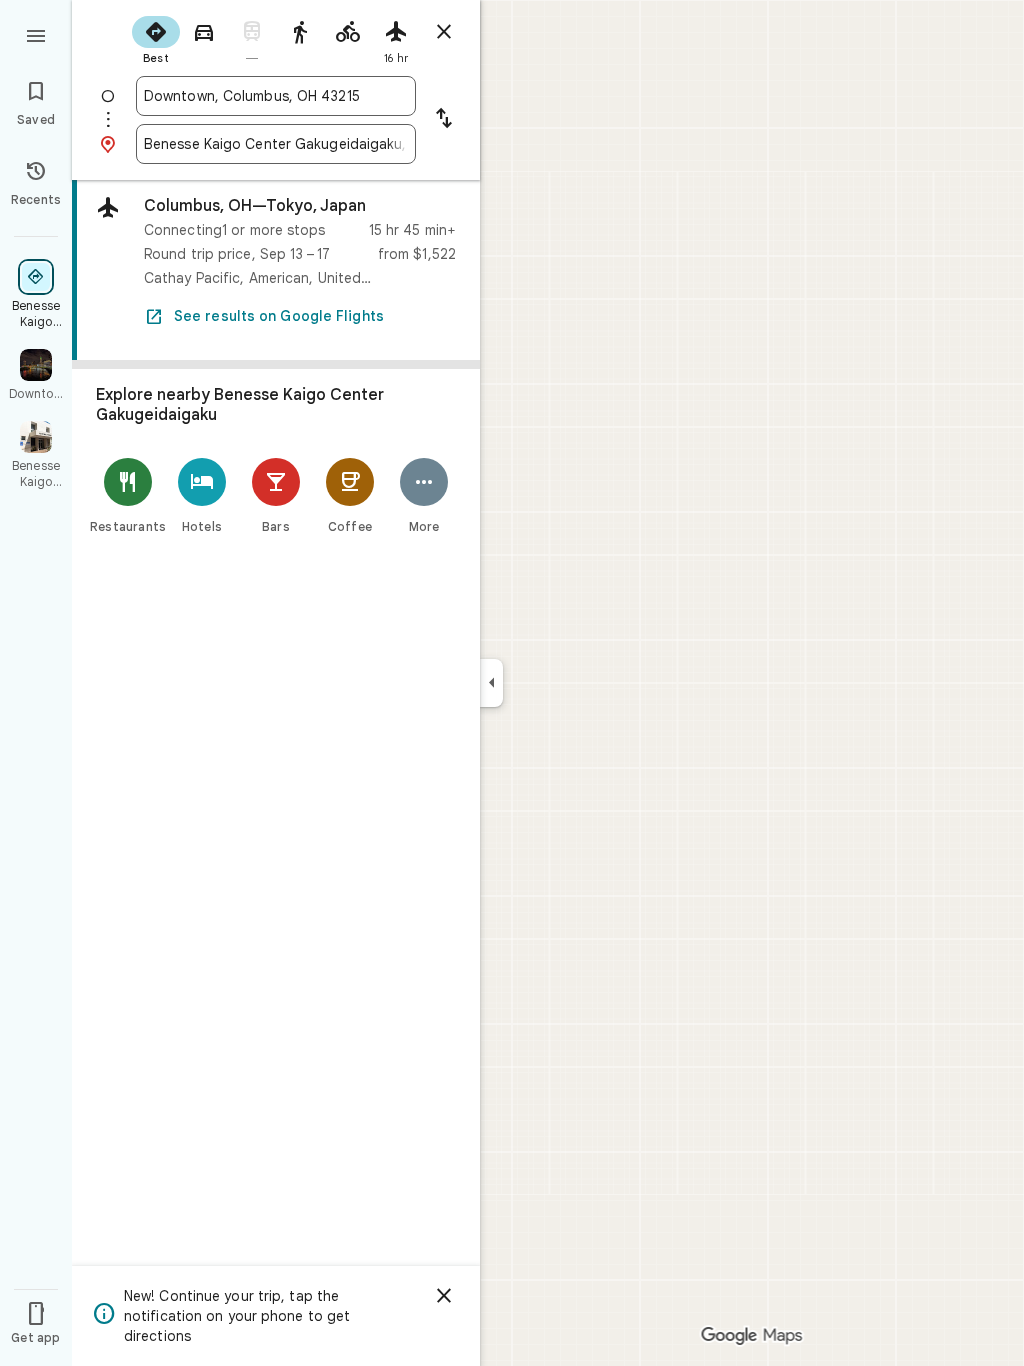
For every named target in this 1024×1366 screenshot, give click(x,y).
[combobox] (276, 96)
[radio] (156, 38)
